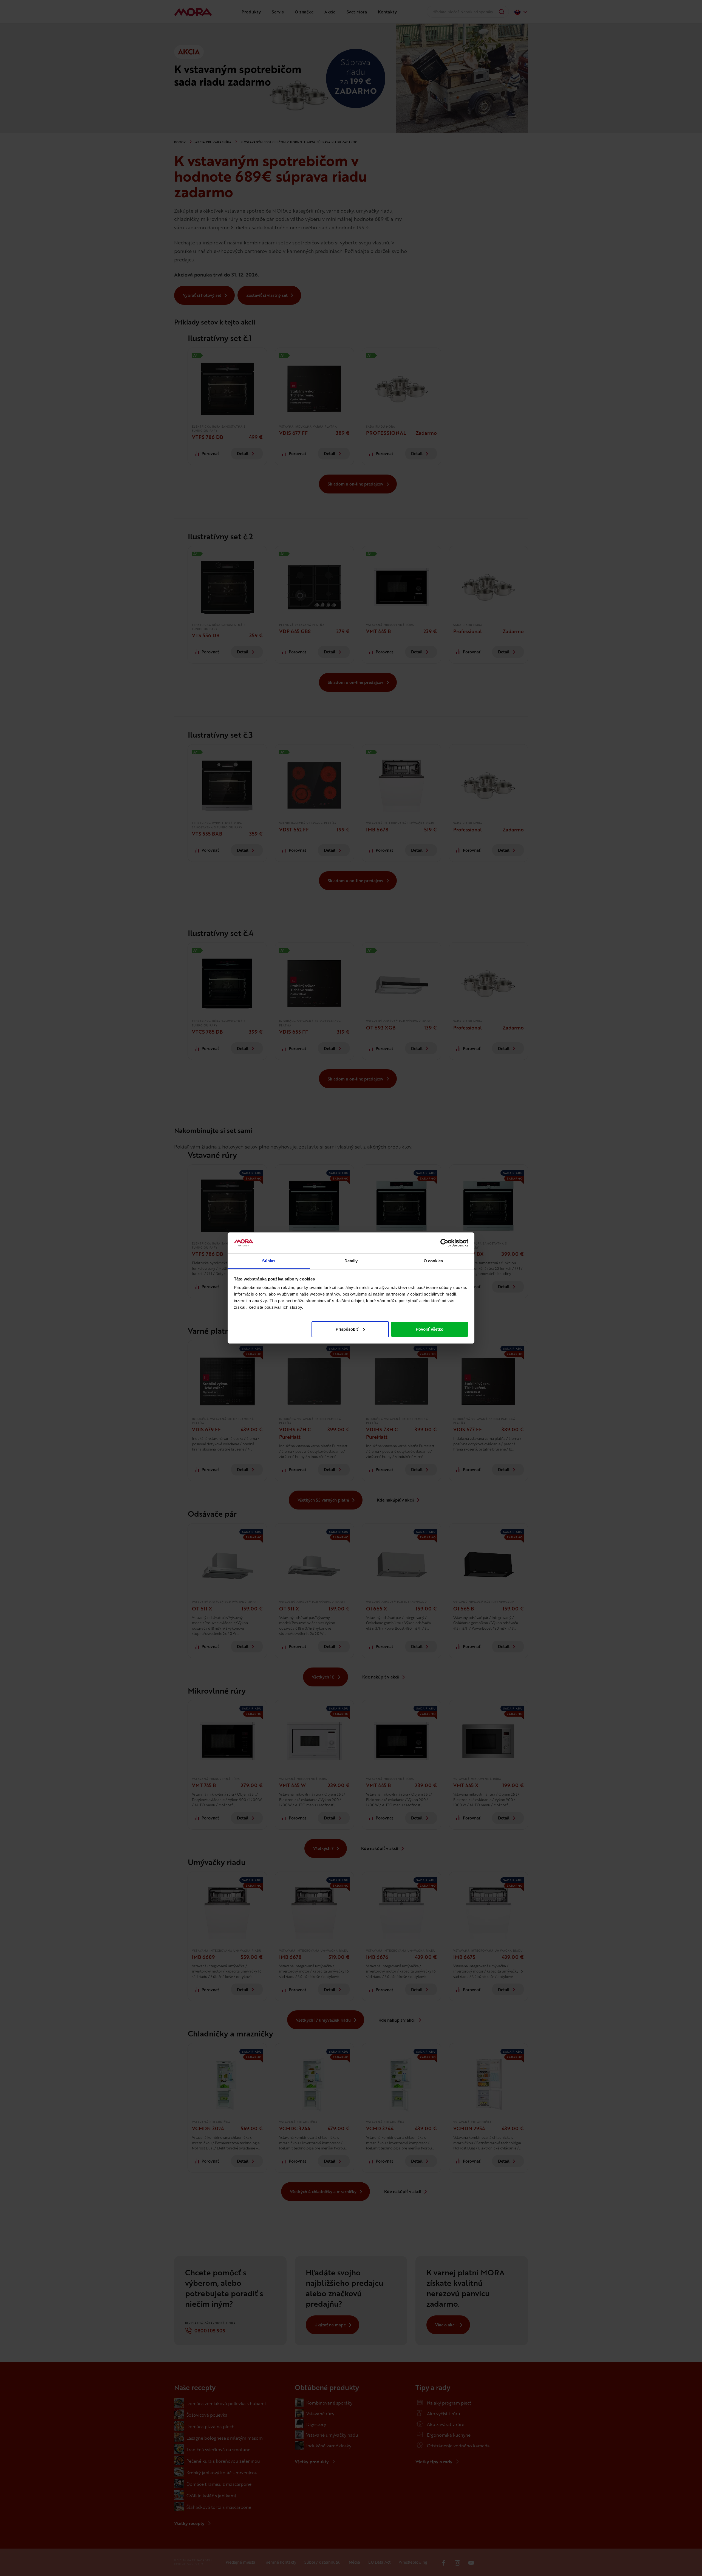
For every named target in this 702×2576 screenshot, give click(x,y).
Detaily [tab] (351, 1261)
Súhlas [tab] (269, 1261)
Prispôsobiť (347, 1329)
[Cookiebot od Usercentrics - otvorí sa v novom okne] (444, 1243)
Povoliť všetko (430, 1329)
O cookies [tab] (433, 1261)
